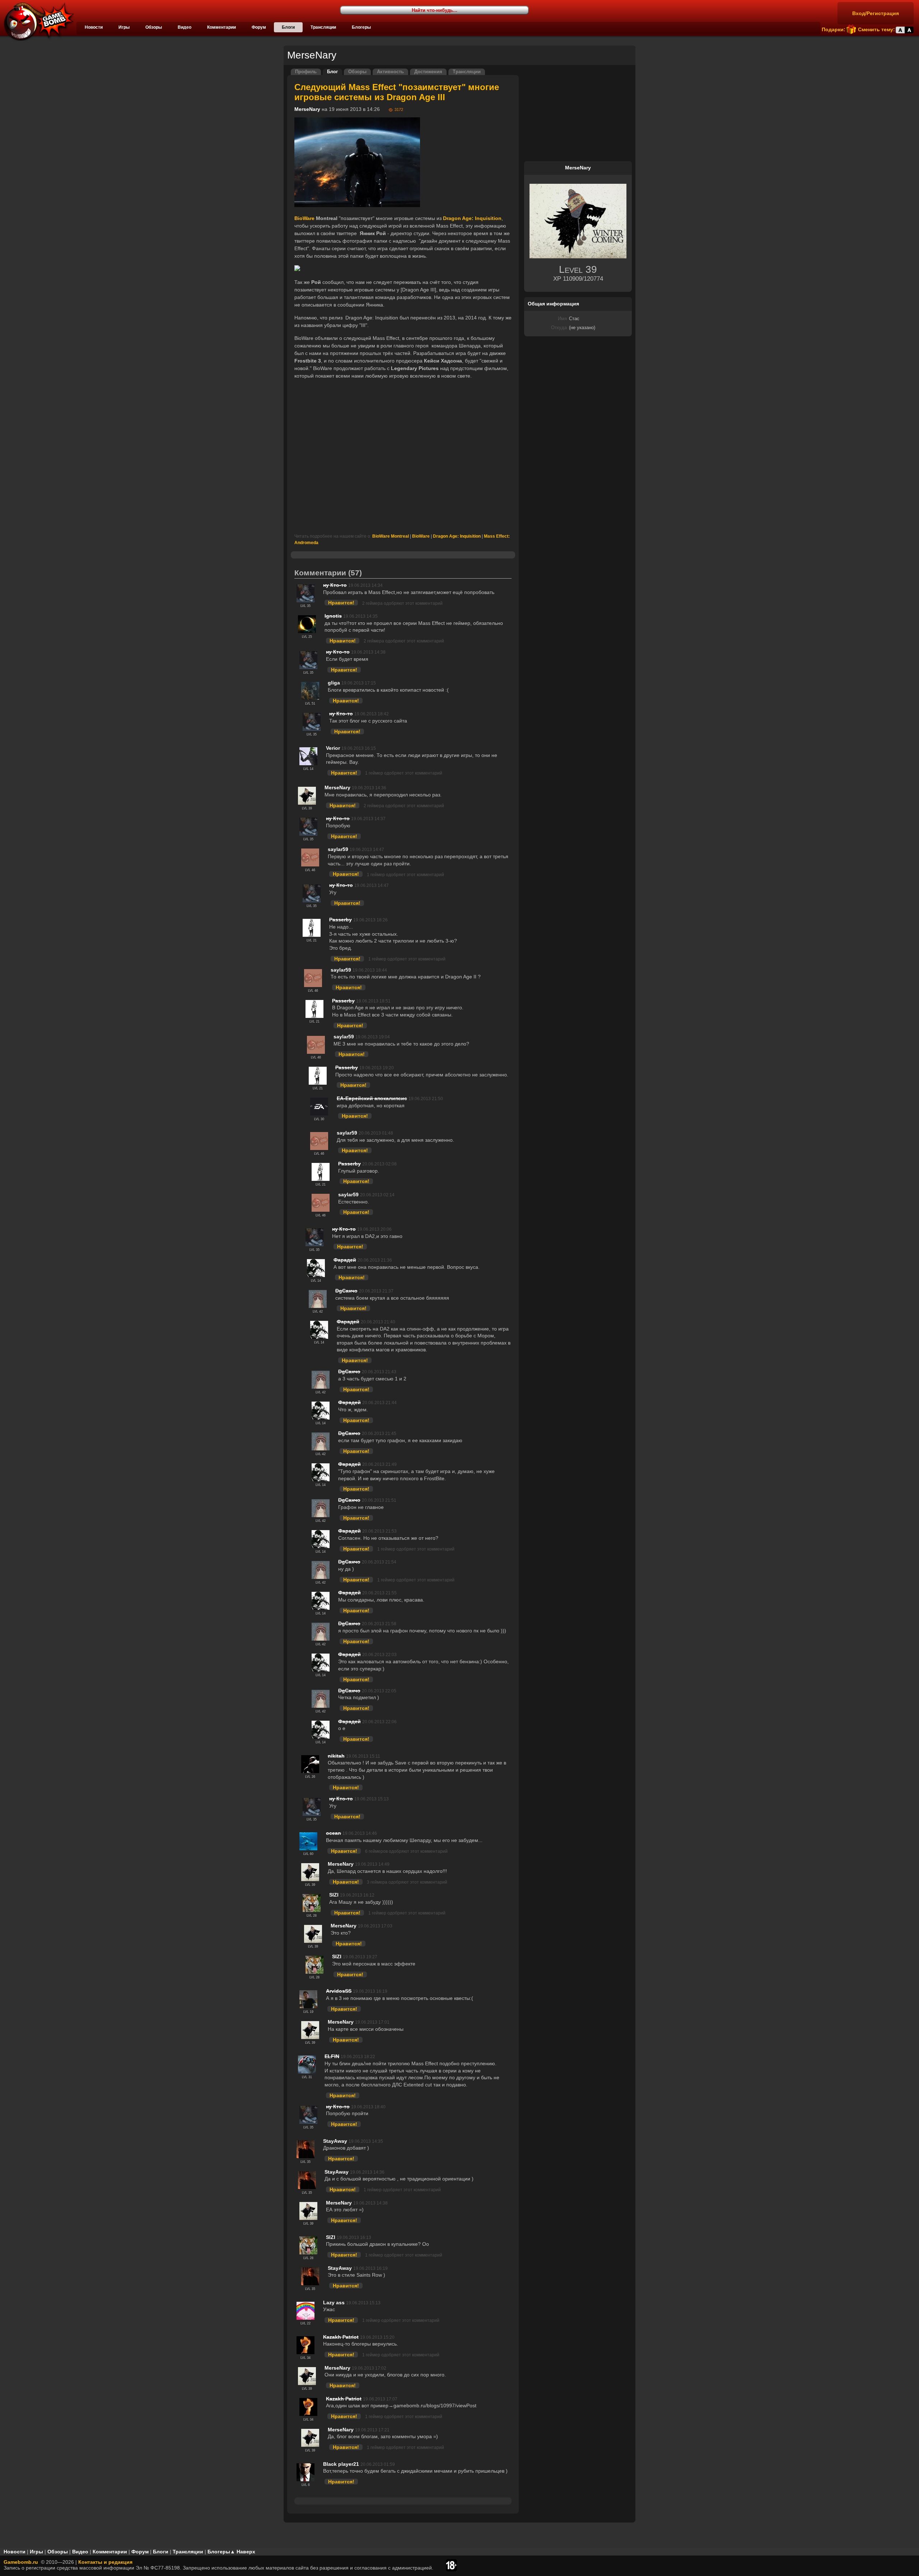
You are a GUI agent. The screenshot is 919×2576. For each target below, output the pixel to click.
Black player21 (341, 2464)
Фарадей (345, 1260)
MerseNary (307, 109)
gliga (334, 683)
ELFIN (332, 2056)
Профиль (306, 72)
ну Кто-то (335, 585)
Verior (333, 748)
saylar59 (338, 849)
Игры (124, 27)
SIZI (334, 1895)
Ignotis (333, 616)
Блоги (288, 27)
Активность (390, 72)
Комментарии (221, 27)
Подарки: (834, 29)
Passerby (340, 920)
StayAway (335, 2141)
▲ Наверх (243, 2552)
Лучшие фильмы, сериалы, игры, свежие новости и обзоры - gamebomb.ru (37, 22)
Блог (332, 72)
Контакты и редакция (105, 2562)
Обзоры (154, 27)
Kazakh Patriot (341, 2337)
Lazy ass (334, 2302)
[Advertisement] (403, 457)
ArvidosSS (339, 1991)
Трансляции (323, 27)
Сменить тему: (876, 29)
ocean (333, 1833)
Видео (185, 27)
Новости (94, 27)
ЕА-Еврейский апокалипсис (372, 1098)
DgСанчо (346, 1291)
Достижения (428, 72)
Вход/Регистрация (876, 13)
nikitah (336, 1756)
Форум (259, 27)
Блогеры (361, 27)
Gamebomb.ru (21, 2562)
